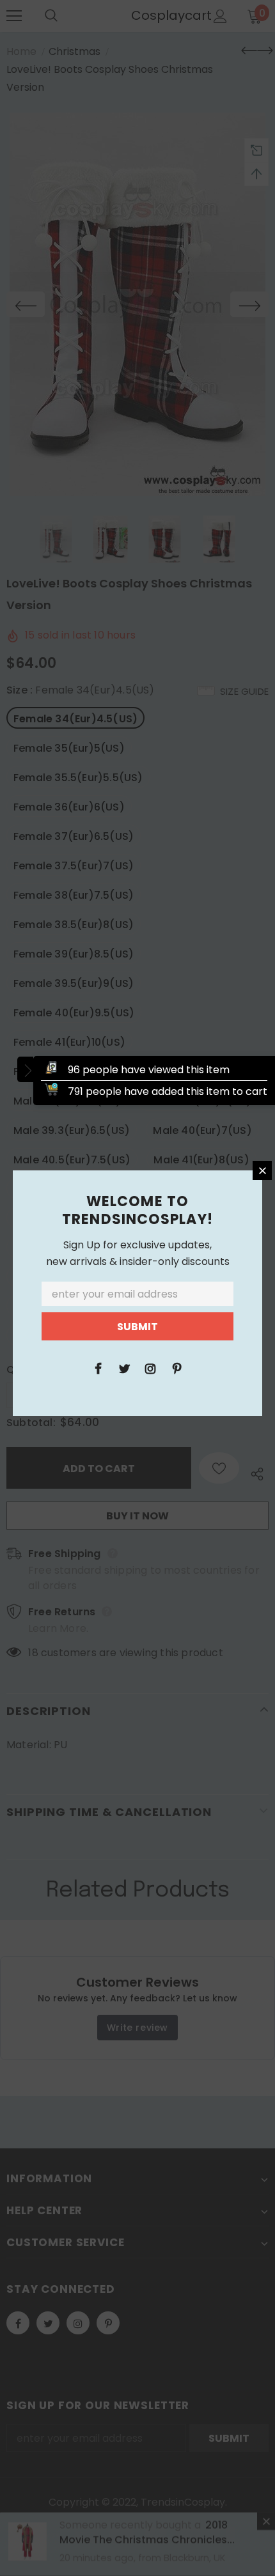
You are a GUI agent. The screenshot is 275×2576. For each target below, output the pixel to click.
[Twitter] (124, 1368)
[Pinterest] (177, 1368)
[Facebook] (98, 1368)
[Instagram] (150, 1368)
